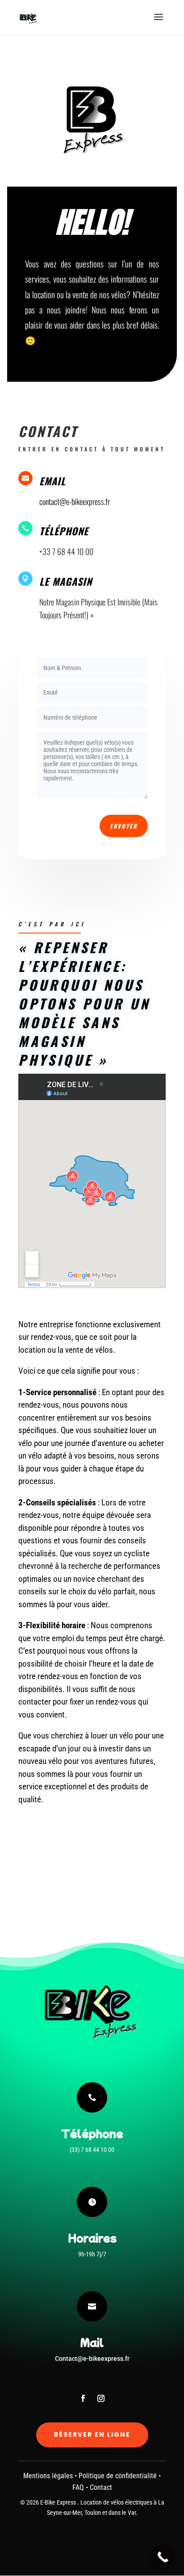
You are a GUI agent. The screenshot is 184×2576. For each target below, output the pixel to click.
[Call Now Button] (163, 2557)
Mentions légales (48, 2476)
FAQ (78, 2487)
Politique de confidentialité (118, 2476)
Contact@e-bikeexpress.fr (92, 2359)
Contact (101, 2487)
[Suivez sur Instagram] (101, 2398)
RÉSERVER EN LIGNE (92, 2434)
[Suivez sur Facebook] (83, 2398)
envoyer (124, 826)
